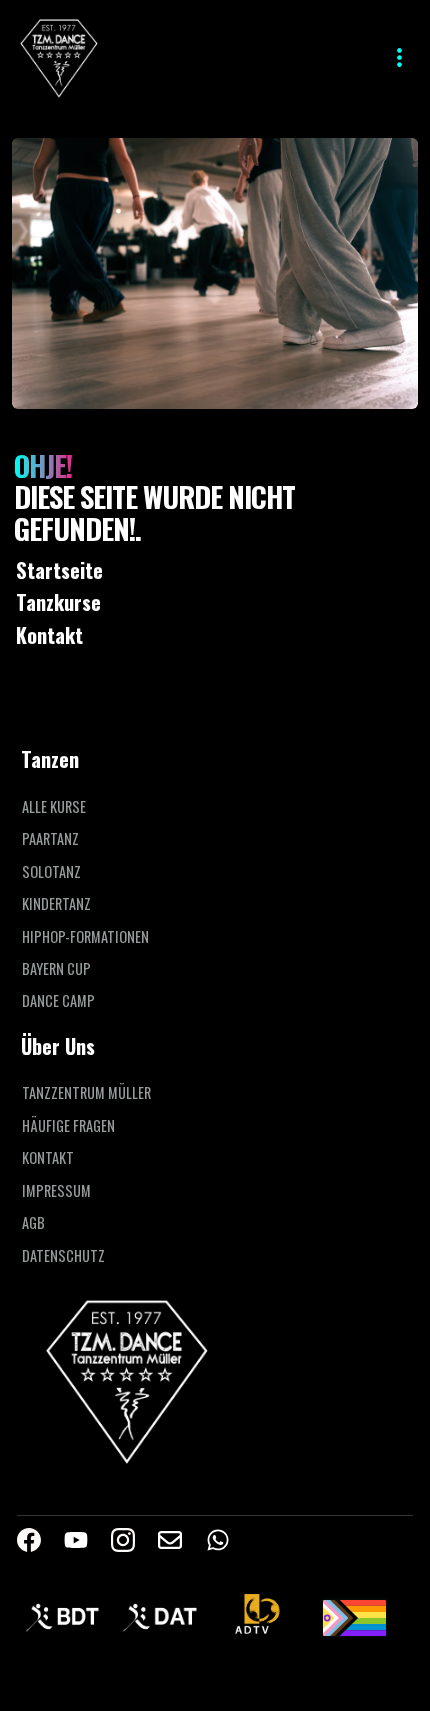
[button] (394, 57)
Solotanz (51, 872)
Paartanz (50, 839)
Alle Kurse (54, 807)
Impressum (56, 1191)
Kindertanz (56, 904)
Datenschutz (63, 1256)
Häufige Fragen (68, 1126)
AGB (33, 1223)
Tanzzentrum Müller (86, 1093)
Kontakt (48, 1158)
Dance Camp (58, 1001)
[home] (59, 57)
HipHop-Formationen (85, 937)
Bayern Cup (56, 969)
